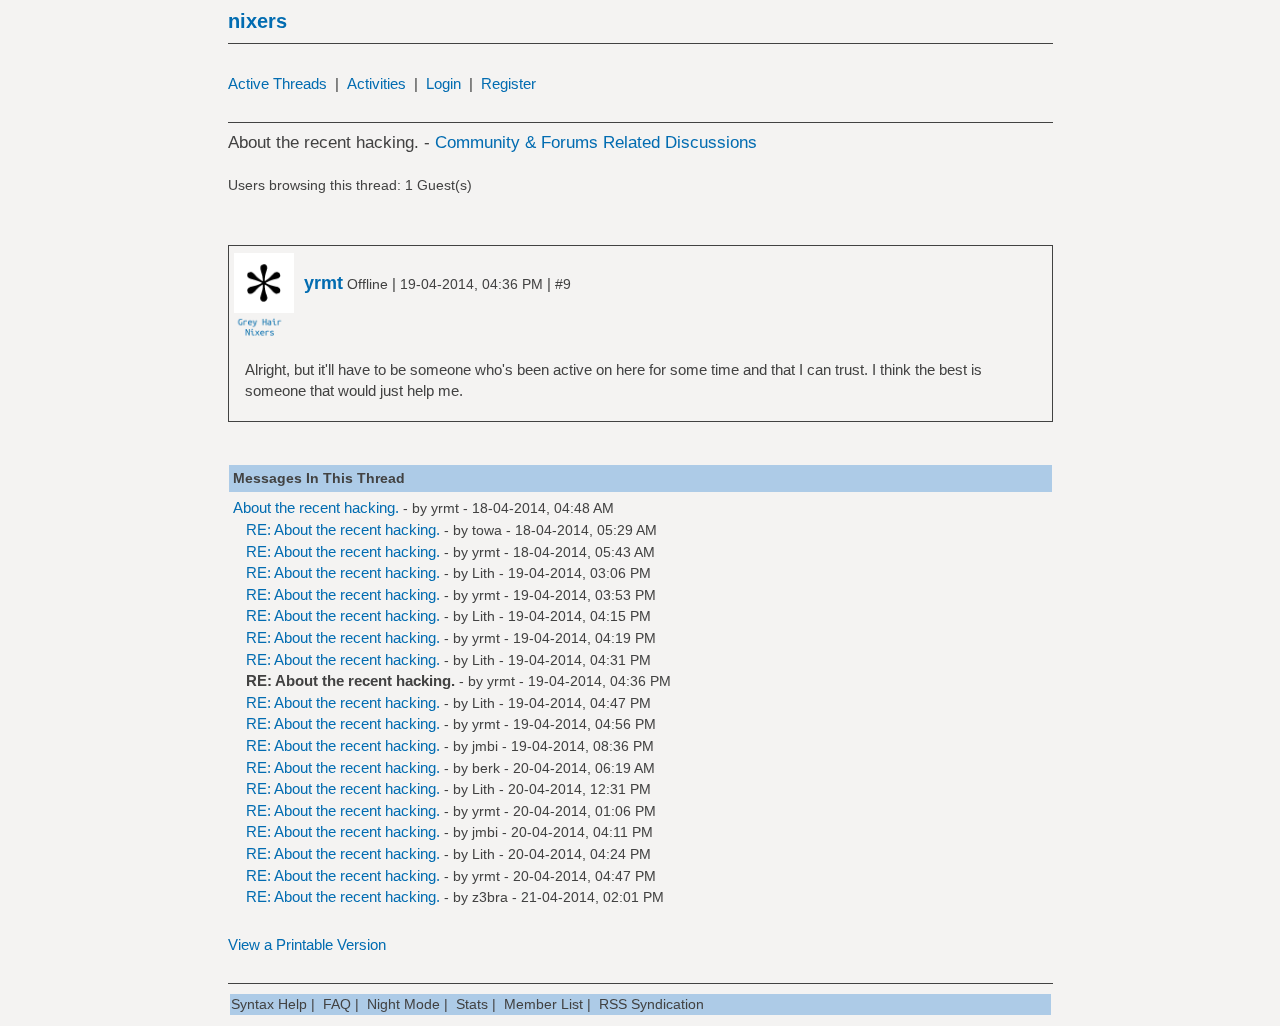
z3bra (490, 897)
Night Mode (403, 1004)
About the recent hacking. (316, 507)
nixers (257, 21)
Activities (376, 83)
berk (486, 768)
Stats (472, 1004)
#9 (563, 284)
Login (443, 83)
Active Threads (277, 83)
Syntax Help (269, 1004)
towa (487, 530)
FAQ (337, 1004)
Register (508, 83)
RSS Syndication (651, 1004)
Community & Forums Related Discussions (596, 142)
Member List (543, 1004)
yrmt (445, 508)
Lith (483, 573)
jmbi (485, 746)
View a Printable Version (307, 944)
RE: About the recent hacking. (343, 529)
